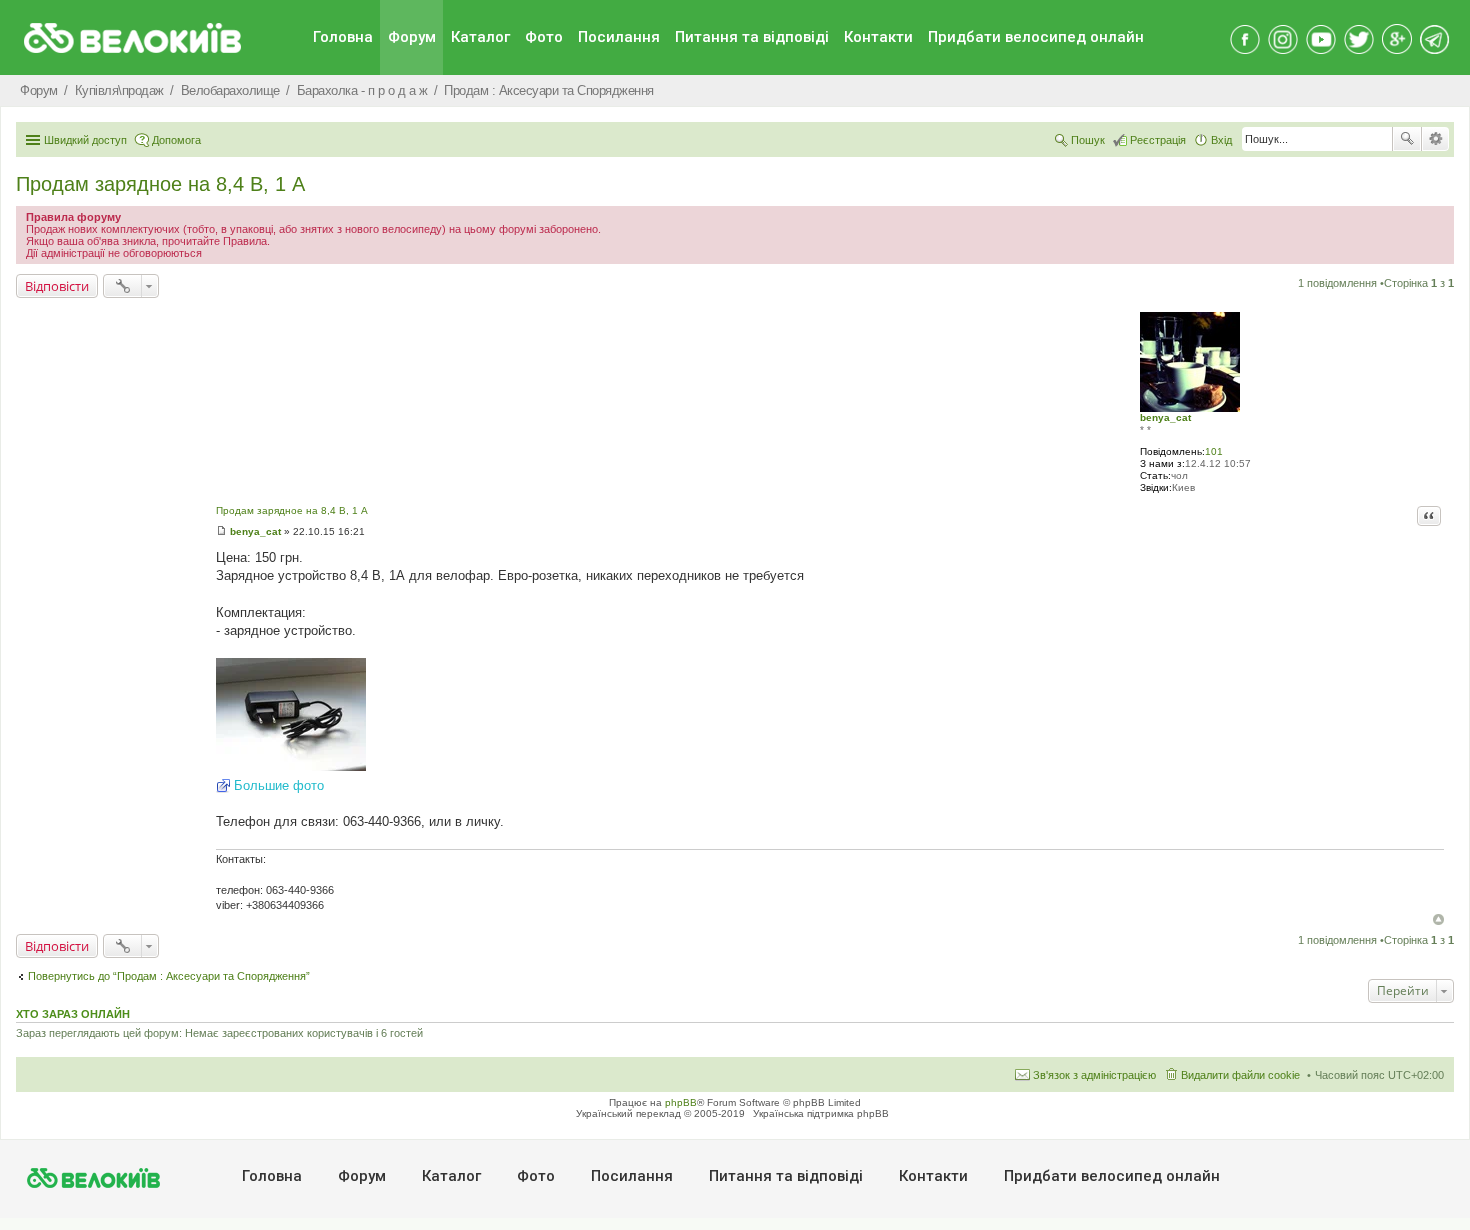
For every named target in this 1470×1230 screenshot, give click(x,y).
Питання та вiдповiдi (752, 37)
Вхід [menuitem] (1221, 140)
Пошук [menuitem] (1088, 140)
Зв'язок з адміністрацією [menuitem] (1094, 1075)
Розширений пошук (1435, 139)
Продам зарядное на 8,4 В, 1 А (160, 184)
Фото (544, 37)
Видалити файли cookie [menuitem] (1240, 1075)
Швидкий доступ (85, 140)
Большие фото (279, 785)
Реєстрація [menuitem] (1158, 140)
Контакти (878, 37)
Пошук (1407, 139)
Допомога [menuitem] (176, 140)
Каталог (480, 37)
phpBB (681, 1102)
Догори (1438, 919)
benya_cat (1165, 417)
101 (1214, 451)
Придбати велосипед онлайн (1036, 37)
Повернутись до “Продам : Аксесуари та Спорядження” (169, 976)
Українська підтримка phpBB (821, 1113)
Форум (412, 37)
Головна (343, 37)
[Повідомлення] (221, 531)
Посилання (619, 37)
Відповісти (57, 286)
